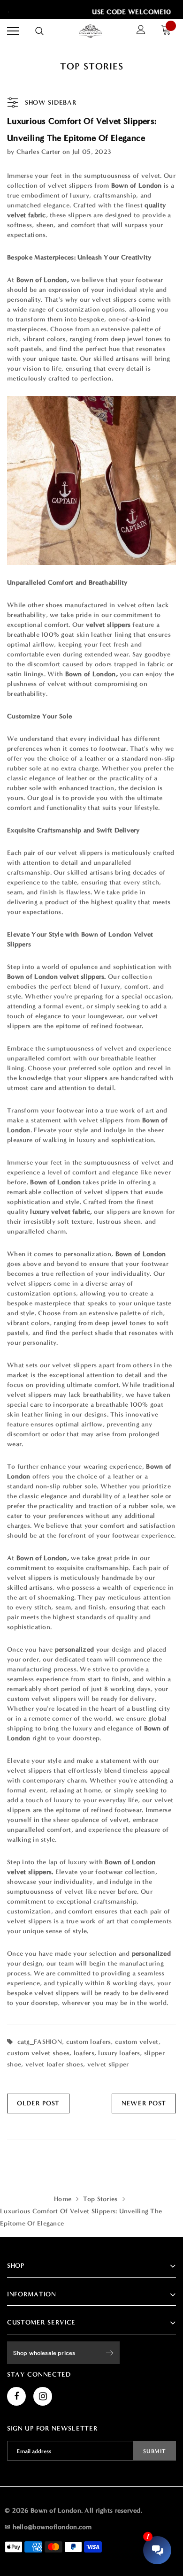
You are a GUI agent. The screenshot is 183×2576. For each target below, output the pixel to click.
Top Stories (100, 2199)
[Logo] (91, 31)
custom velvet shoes (38, 2053)
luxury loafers (119, 2053)
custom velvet (137, 2042)
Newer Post (144, 2103)
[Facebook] (16, 2396)
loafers (84, 2053)
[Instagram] (43, 2396)
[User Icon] (141, 31)
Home (63, 2199)
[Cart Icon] (168, 31)
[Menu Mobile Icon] (13, 31)
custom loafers (89, 2042)
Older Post (38, 2103)
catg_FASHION (40, 2042)
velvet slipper (108, 2064)
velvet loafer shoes (54, 2064)
